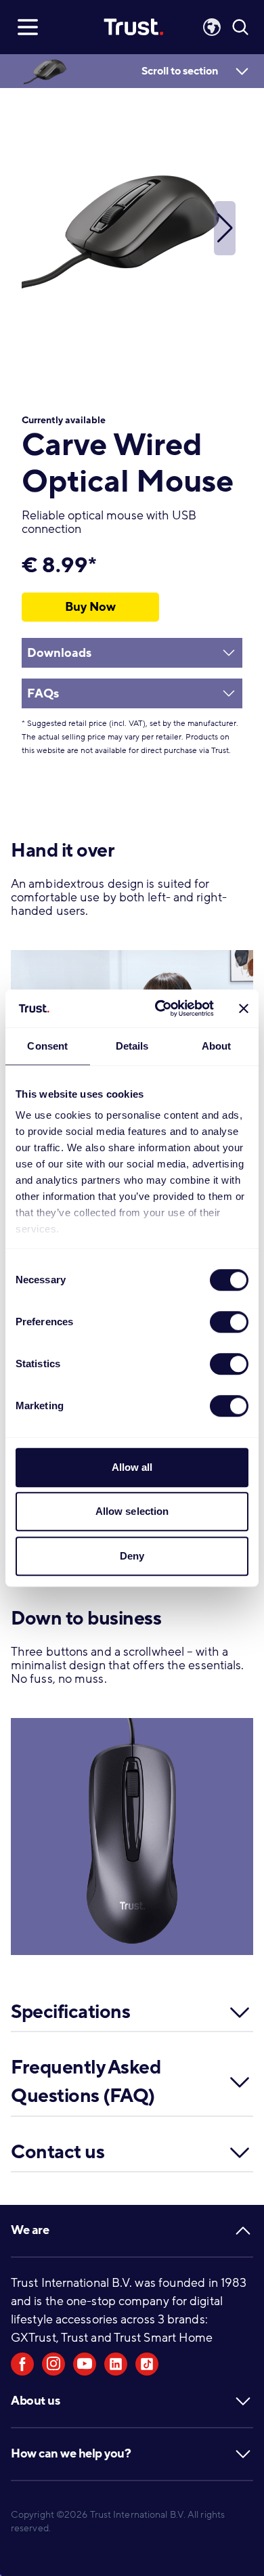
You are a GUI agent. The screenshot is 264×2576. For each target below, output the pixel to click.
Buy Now (90, 607)
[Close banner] (244, 1008)
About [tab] (217, 1046)
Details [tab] (132, 1046)
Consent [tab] (47, 1046)
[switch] (229, 1322)
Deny (132, 1556)
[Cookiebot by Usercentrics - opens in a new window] (160, 1008)
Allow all (132, 1467)
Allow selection (132, 1511)
